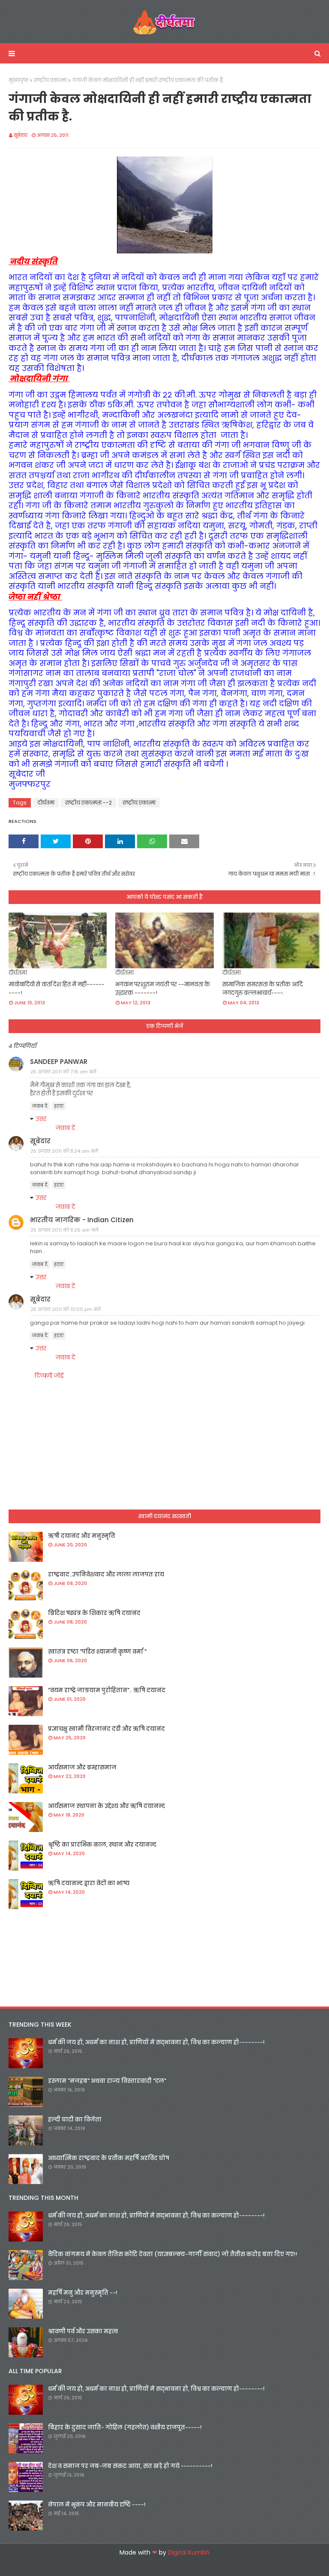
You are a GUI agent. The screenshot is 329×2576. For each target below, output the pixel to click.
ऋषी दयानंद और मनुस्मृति (82, 1536)
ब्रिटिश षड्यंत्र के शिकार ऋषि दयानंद (94, 1613)
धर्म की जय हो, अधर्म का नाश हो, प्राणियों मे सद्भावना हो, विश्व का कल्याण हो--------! (156, 2042)
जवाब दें (40, 1106)
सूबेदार (21, 135)
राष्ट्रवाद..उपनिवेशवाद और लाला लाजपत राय (106, 1574)
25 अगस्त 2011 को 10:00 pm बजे (66, 1309)
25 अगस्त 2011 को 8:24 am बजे (64, 1151)
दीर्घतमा (46, 803)
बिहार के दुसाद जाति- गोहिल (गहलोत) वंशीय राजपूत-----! (125, 2427)
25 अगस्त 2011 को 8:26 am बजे (64, 1230)
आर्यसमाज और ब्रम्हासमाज (82, 1767)
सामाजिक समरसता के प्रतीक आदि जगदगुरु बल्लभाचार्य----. (263, 989)
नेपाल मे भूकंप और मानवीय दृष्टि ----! (97, 2505)
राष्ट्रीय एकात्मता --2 (88, 803)
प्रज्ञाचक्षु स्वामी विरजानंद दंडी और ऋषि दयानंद (106, 1729)
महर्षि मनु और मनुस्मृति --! (83, 2293)
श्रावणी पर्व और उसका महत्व (83, 2331)
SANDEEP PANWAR (59, 1062)
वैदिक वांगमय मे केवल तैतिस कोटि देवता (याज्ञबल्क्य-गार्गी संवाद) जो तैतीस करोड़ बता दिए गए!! (173, 2254)
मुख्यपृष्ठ (19, 80)
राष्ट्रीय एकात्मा (50, 80)
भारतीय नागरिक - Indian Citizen (82, 1220)
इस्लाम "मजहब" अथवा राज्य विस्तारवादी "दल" (107, 2081)
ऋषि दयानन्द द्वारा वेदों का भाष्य (89, 1883)
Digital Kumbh (189, 2552)
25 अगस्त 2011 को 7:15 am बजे (63, 1072)
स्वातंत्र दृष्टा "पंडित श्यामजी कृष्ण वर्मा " (97, 1652)
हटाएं (59, 1106)
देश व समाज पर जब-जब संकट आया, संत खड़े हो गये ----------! (130, 2466)
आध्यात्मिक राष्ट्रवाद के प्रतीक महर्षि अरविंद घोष (109, 2158)
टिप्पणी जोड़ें (49, 1376)
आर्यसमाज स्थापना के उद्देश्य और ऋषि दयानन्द (106, 1806)
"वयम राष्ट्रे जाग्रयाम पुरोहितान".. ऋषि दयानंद (107, 1690)
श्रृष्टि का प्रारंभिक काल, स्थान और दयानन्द (102, 1845)
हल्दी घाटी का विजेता (75, 2120)
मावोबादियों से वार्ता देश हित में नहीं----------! (57, 989)
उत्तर (41, 1119)
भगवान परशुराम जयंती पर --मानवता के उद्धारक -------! (163, 989)
